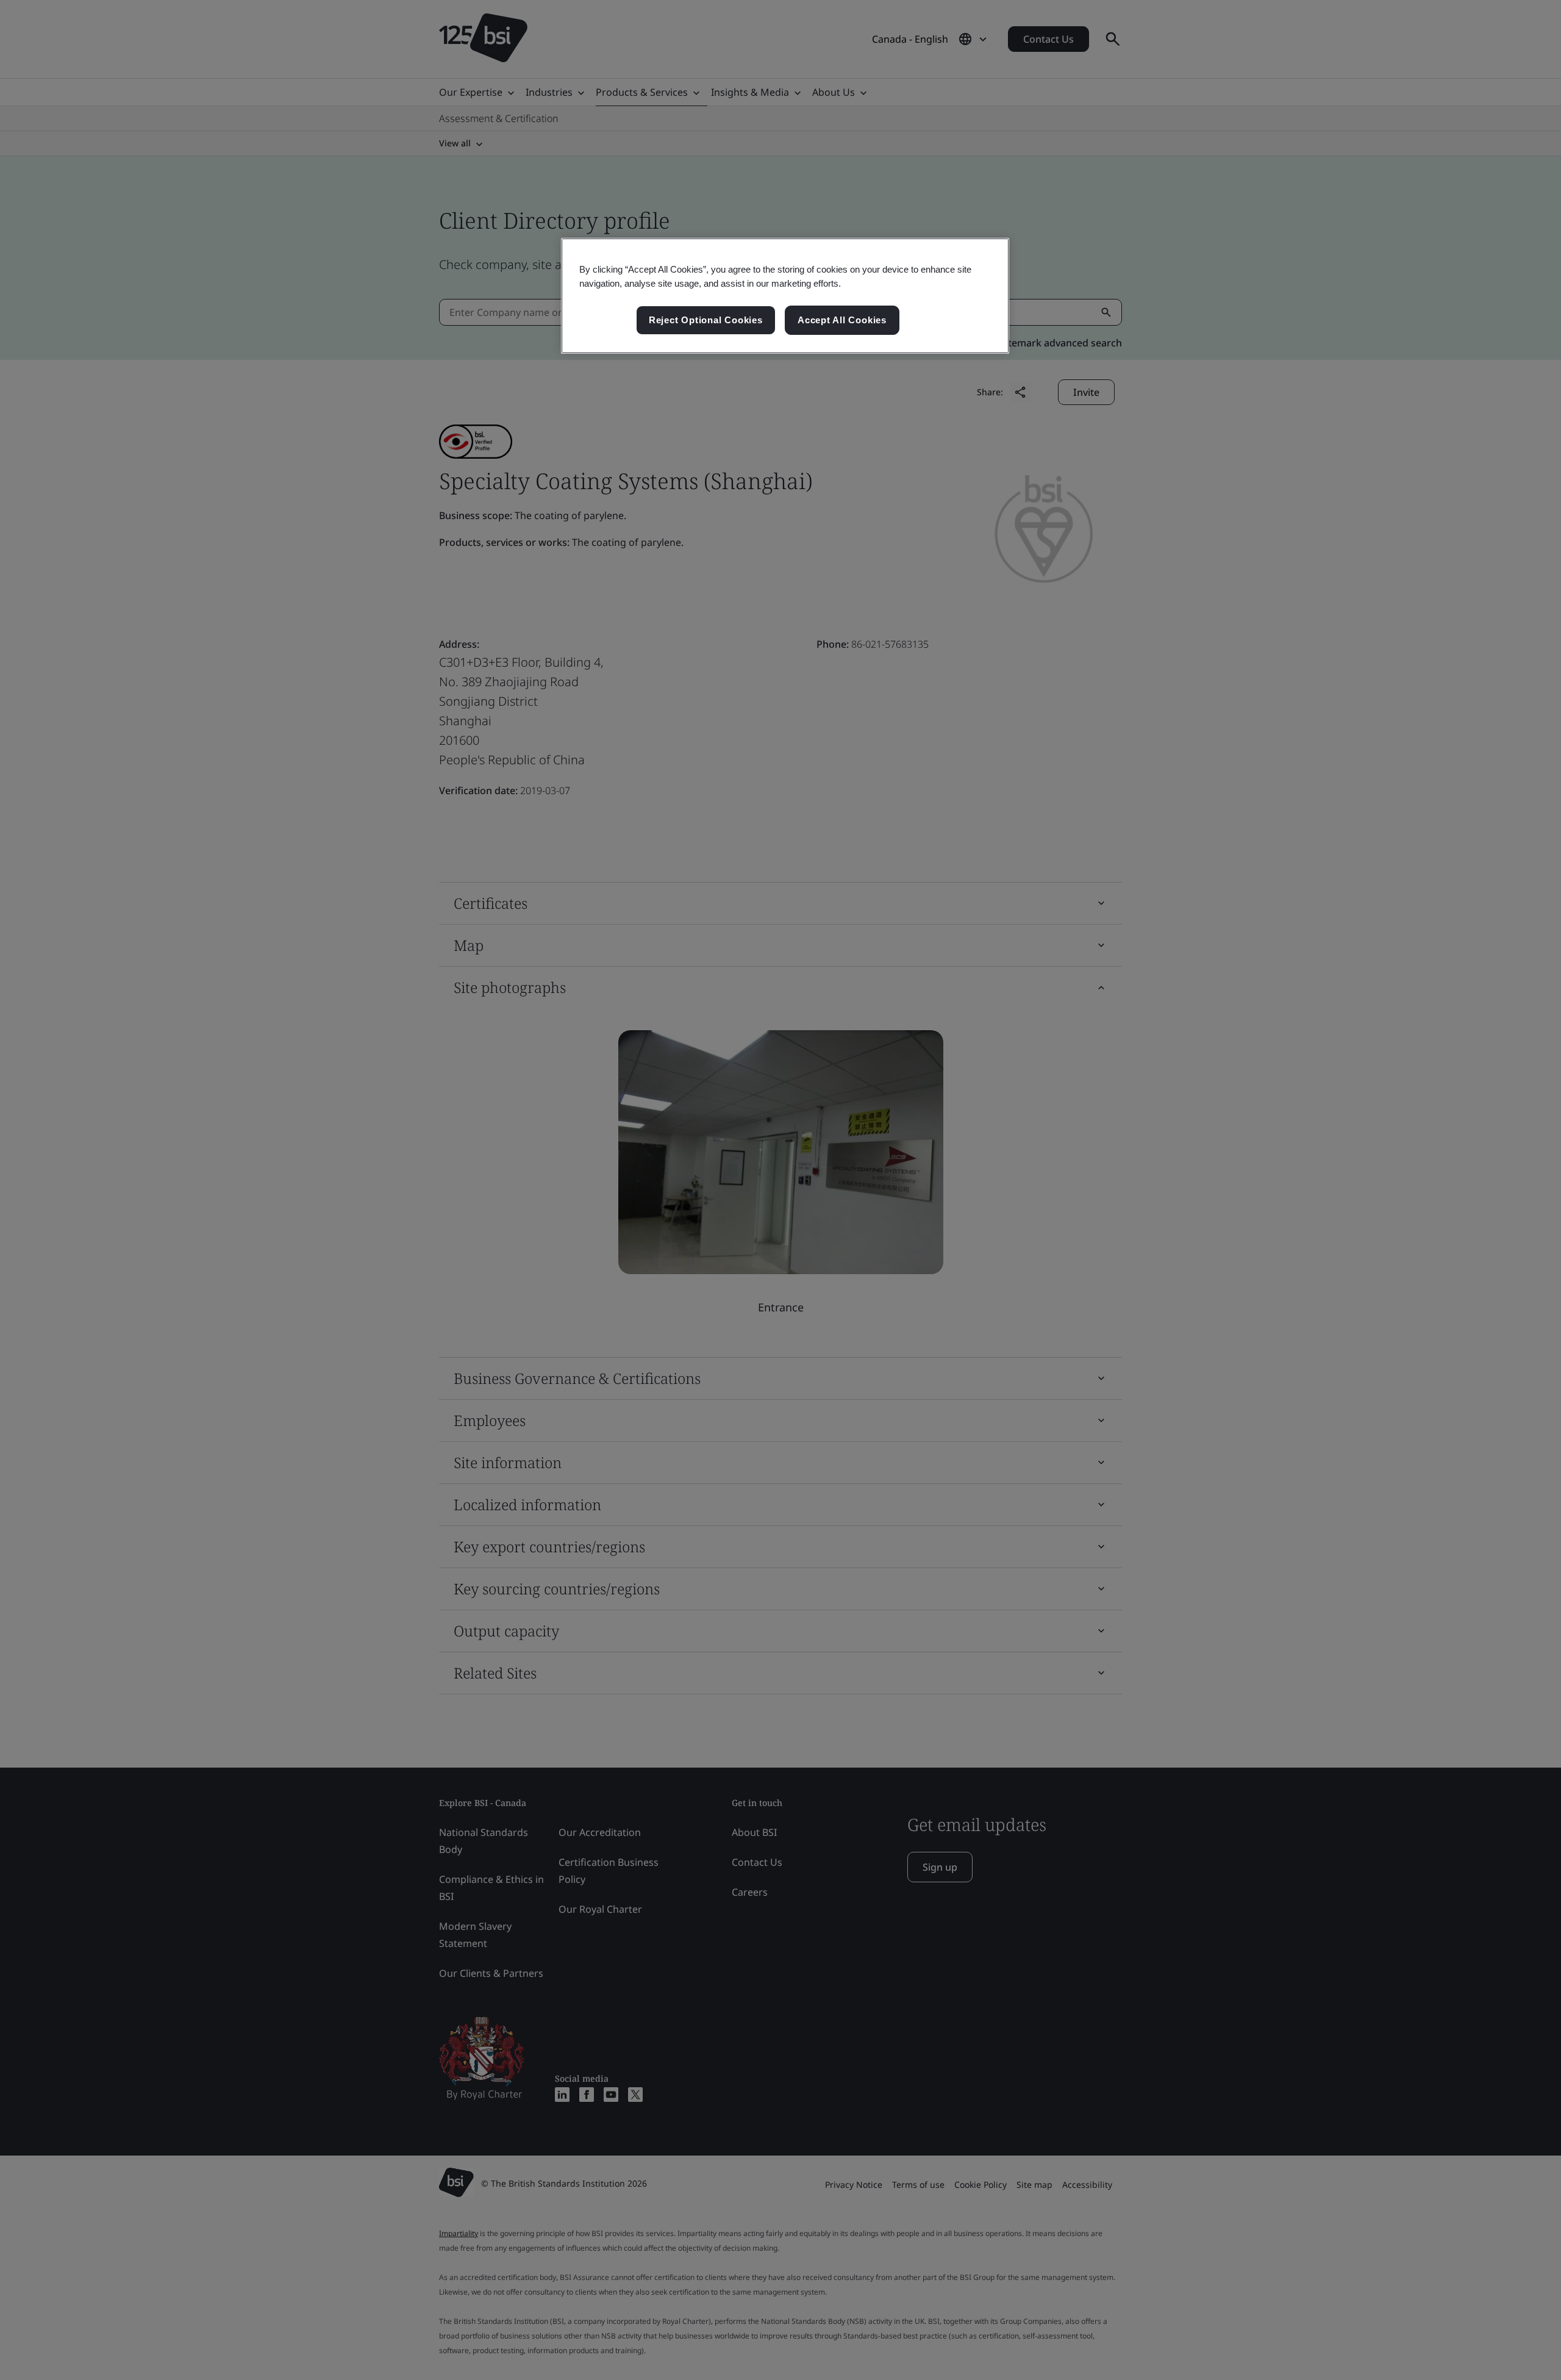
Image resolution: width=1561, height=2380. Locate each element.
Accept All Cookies (842, 320)
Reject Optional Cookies (706, 320)
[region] (785, 296)
